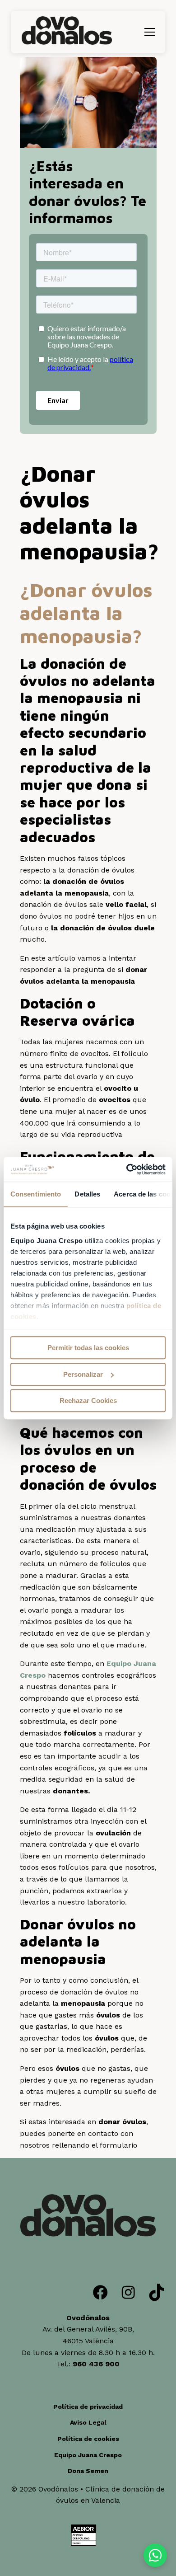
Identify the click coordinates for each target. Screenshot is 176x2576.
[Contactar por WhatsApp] (155, 2555)
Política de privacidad (88, 2407)
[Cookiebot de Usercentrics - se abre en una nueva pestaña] (127, 1169)
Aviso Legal (88, 2422)
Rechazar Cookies (88, 1401)
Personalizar (83, 1374)
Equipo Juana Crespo (88, 2455)
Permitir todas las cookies (88, 1348)
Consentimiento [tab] (36, 1194)
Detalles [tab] (87, 1194)
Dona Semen (88, 2471)
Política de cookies (88, 2439)
